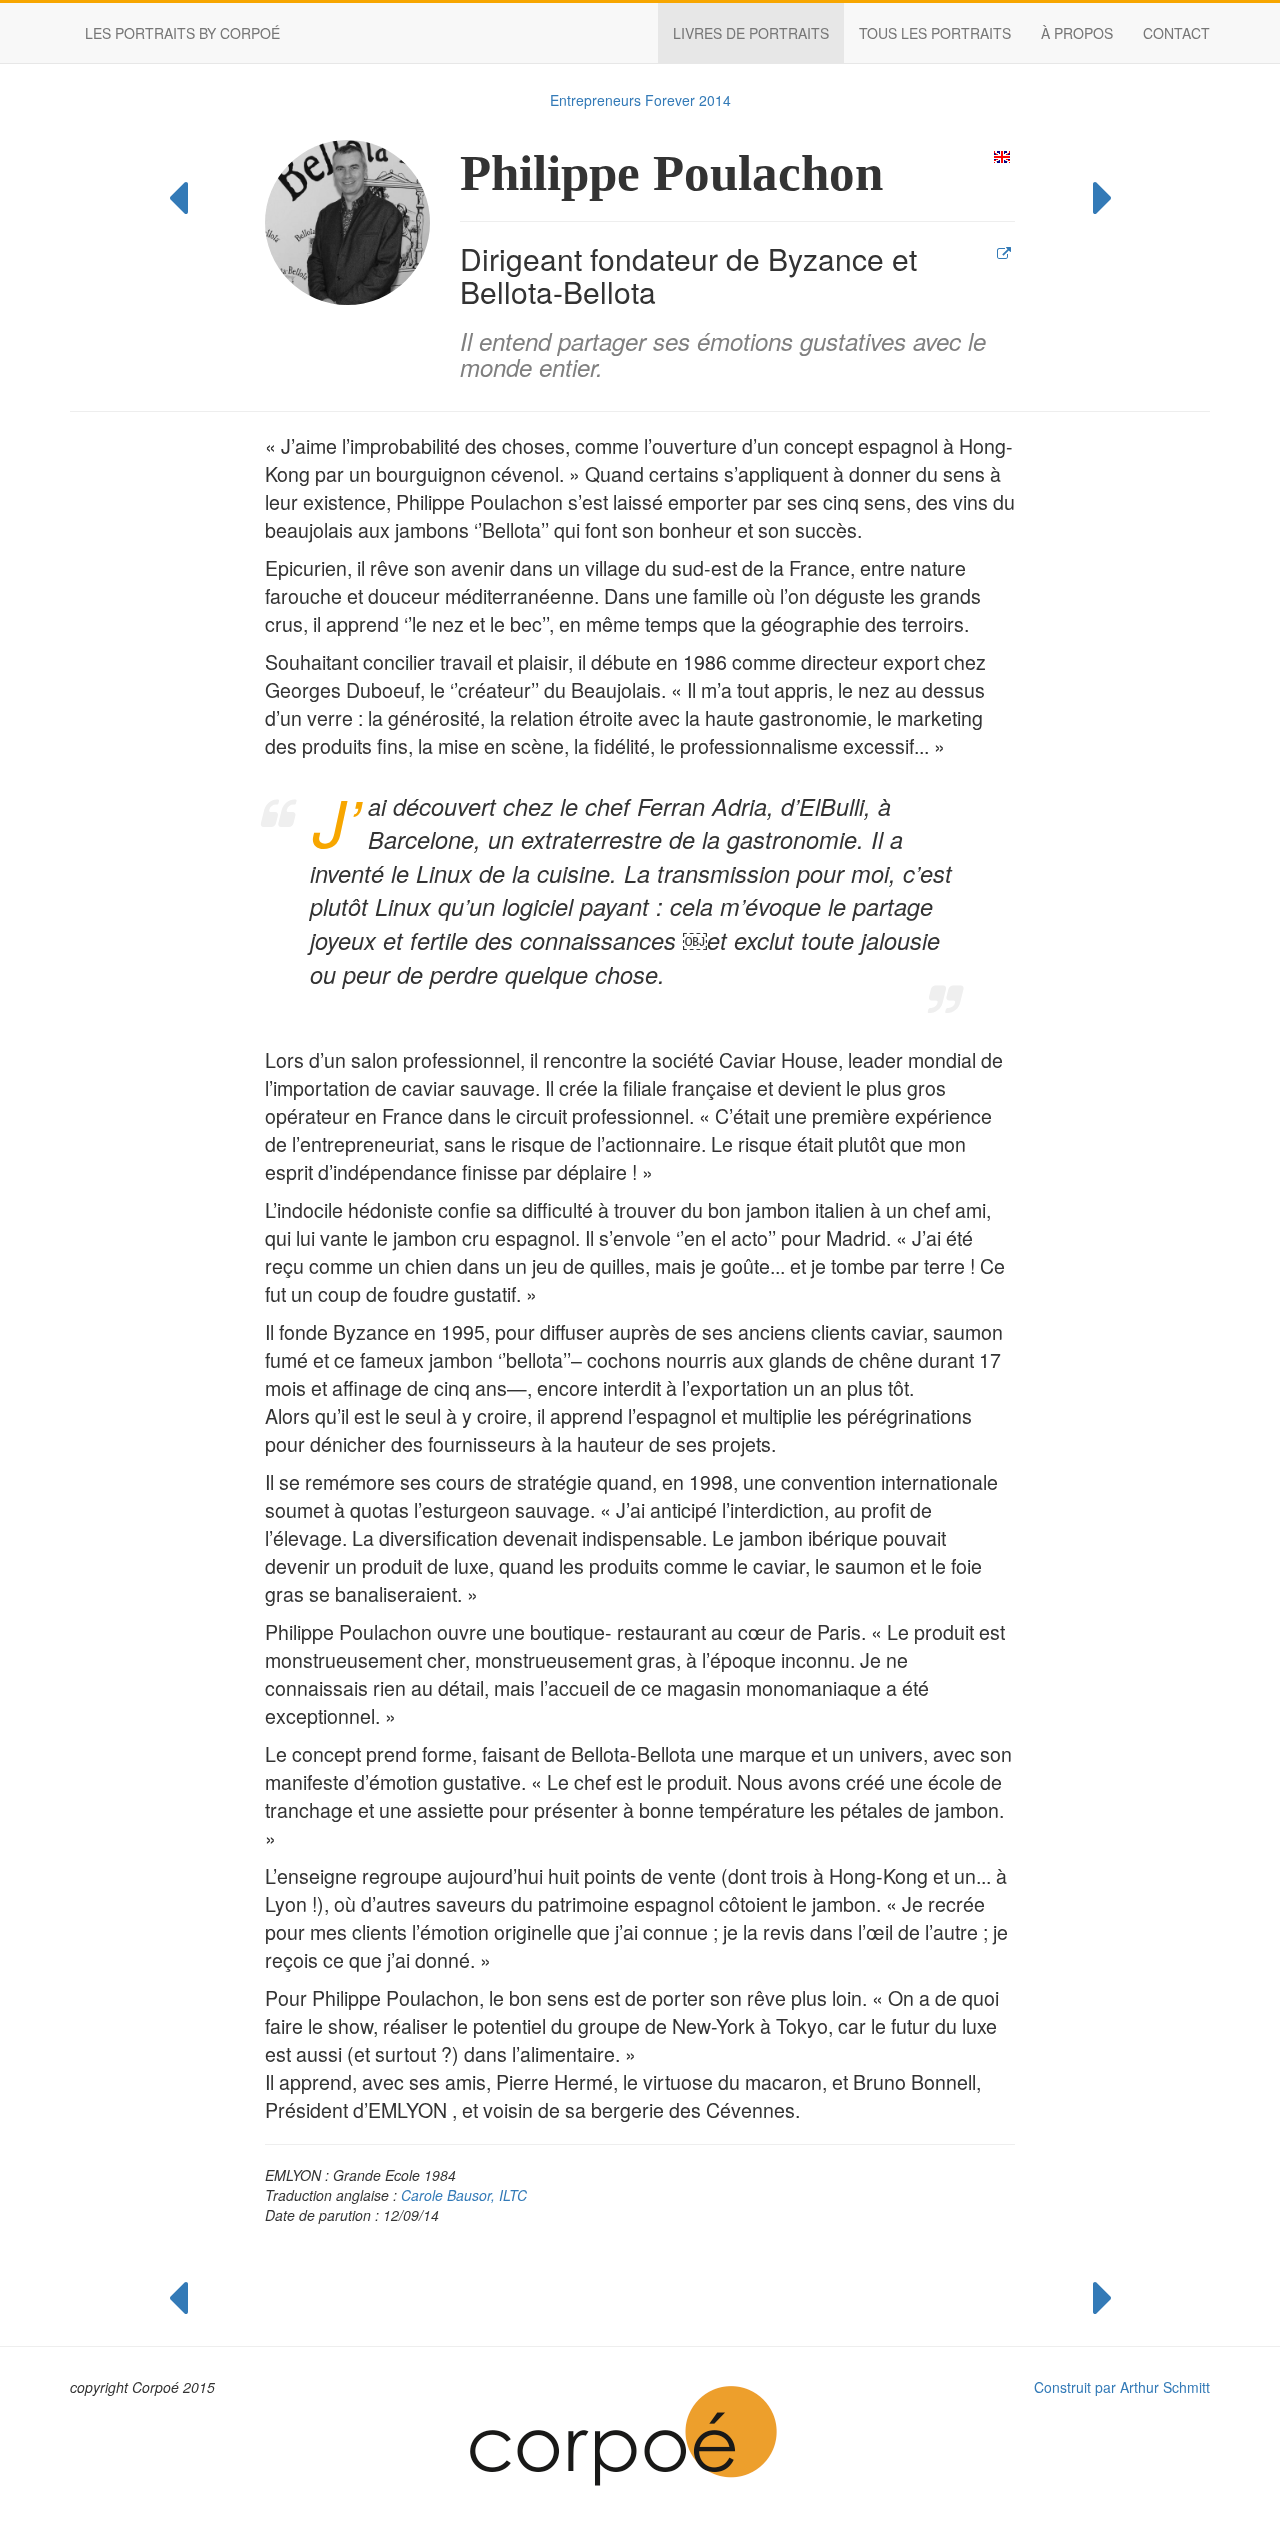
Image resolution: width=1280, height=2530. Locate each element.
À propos (1077, 33)
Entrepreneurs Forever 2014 (640, 100)
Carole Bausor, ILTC (464, 2195)
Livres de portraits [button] (751, 33)
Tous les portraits (935, 33)
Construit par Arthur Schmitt (1122, 2387)
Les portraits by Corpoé (182, 33)
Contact (1176, 33)
